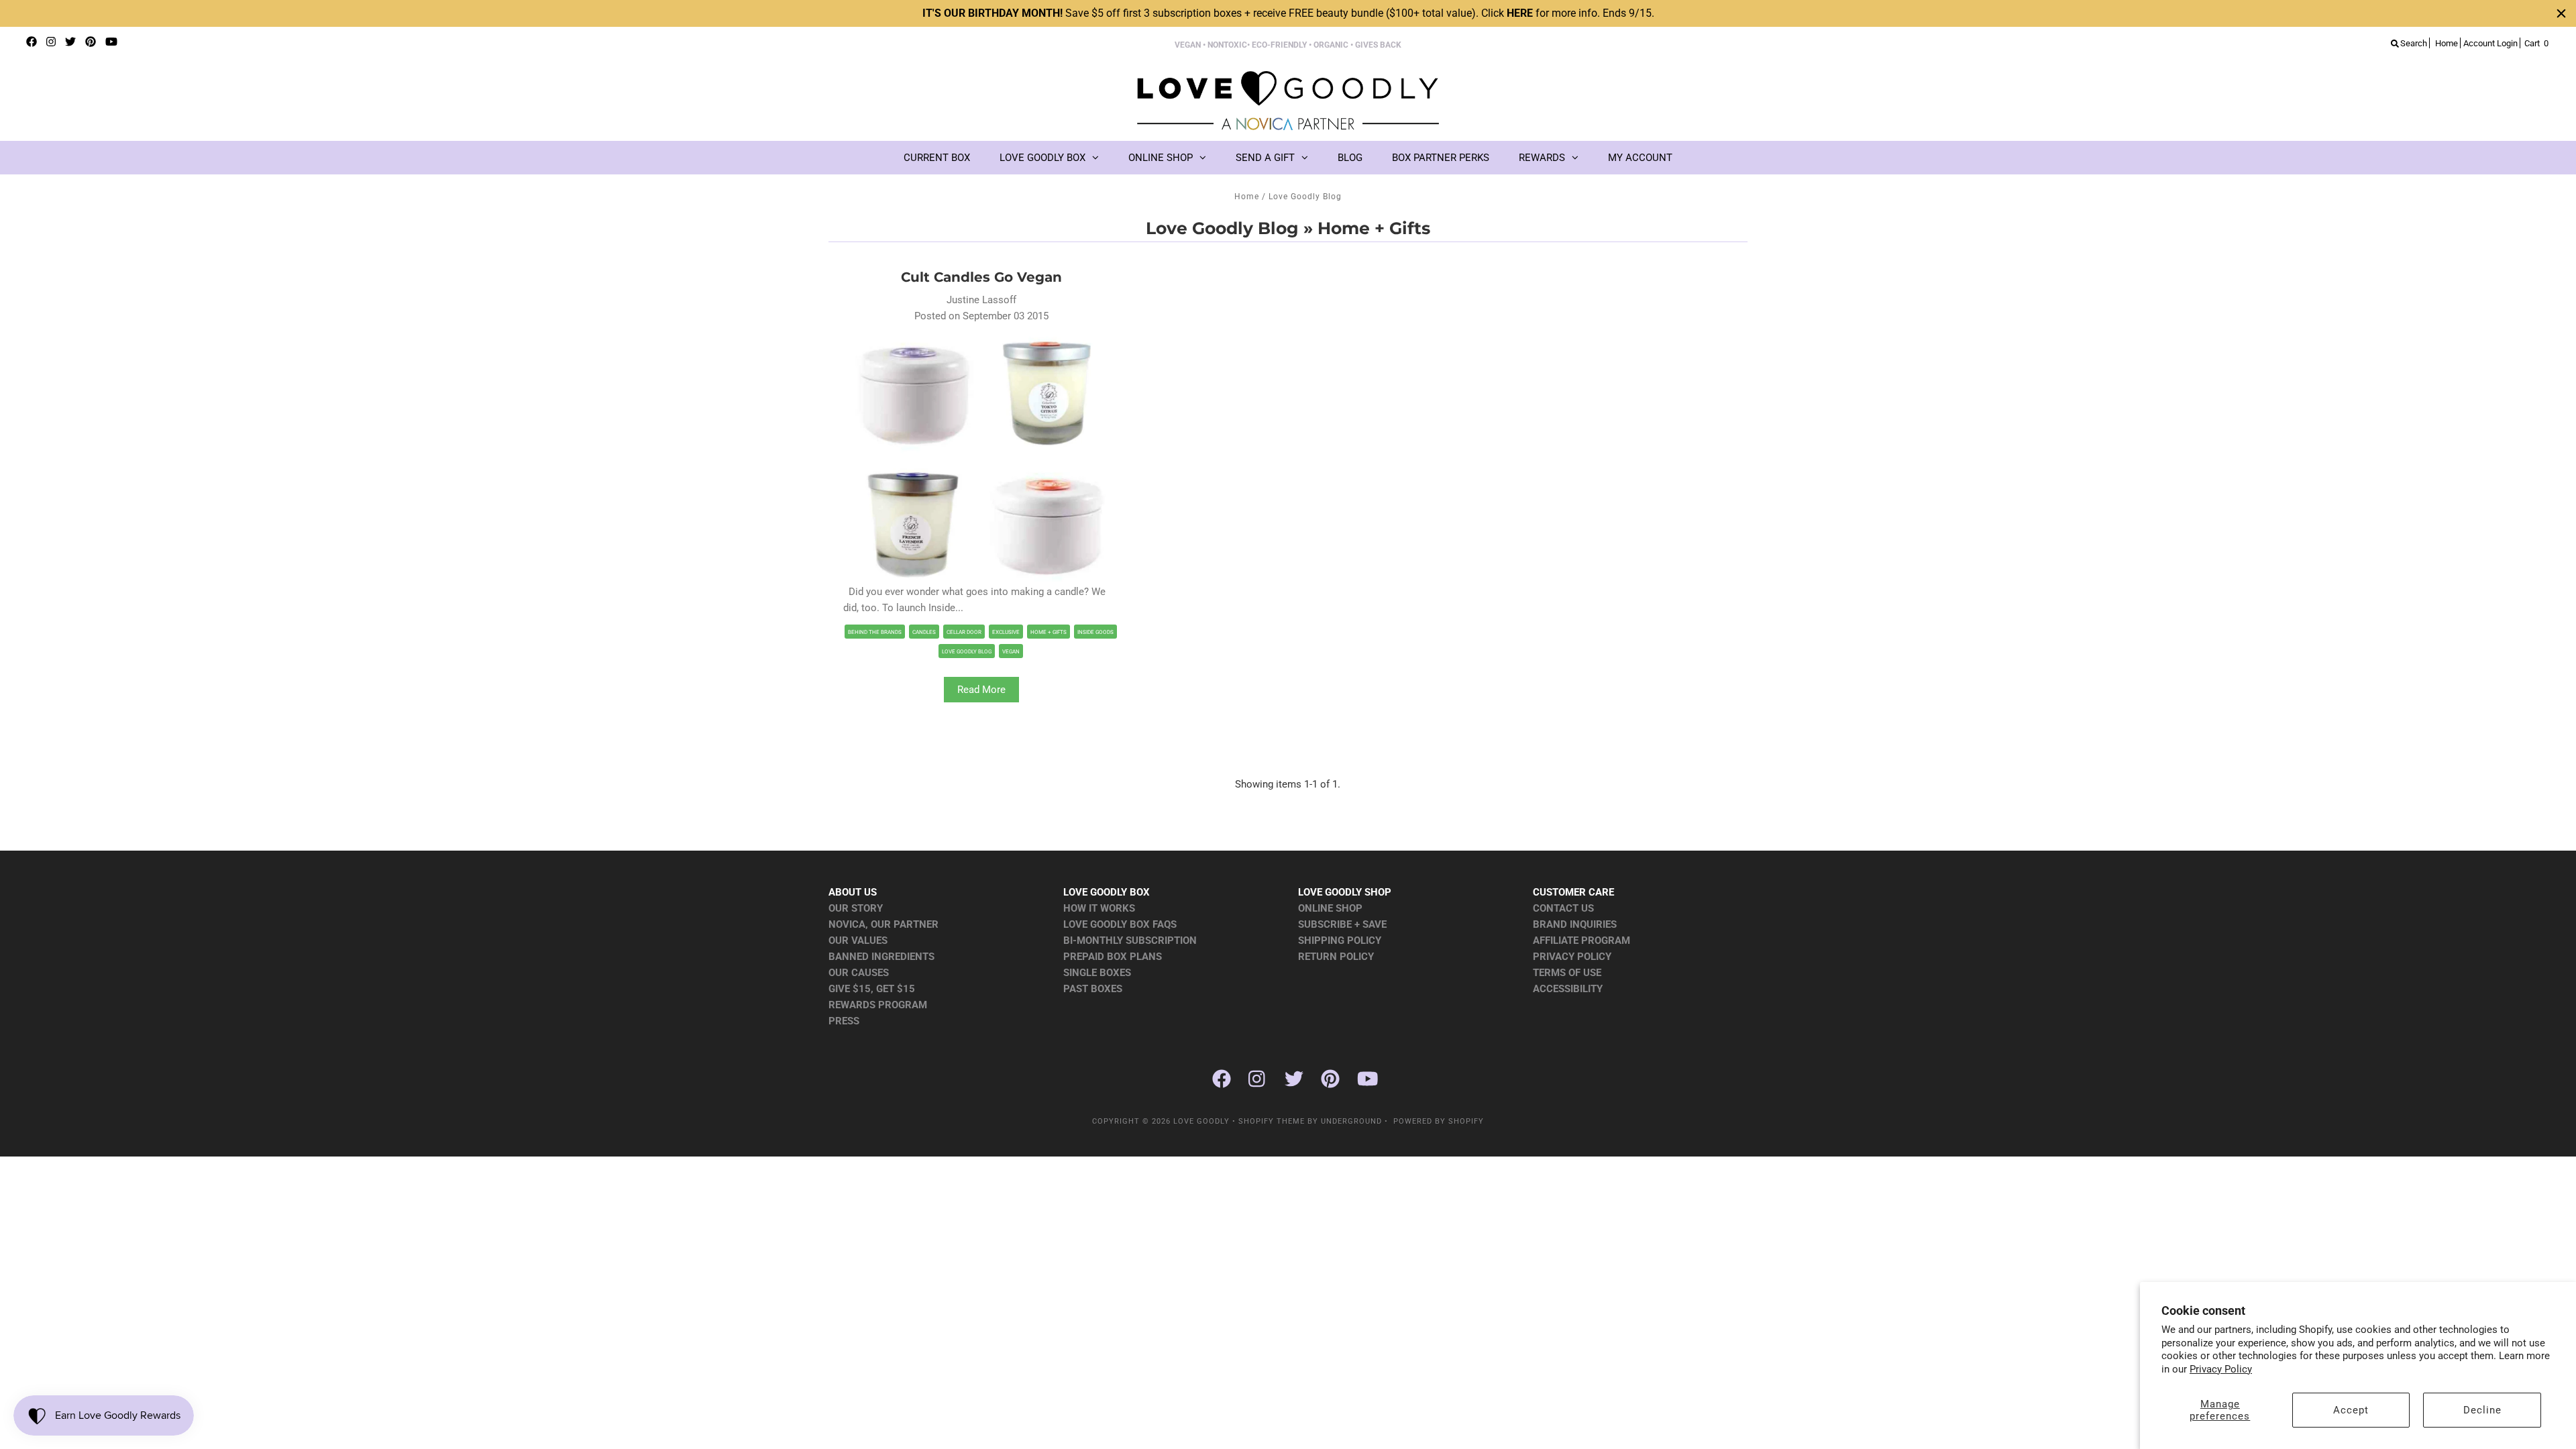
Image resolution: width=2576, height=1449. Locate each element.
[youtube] (111, 42)
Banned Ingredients (881, 957)
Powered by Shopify (1439, 1121)
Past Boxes (1093, 989)
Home (1247, 197)
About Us (853, 892)
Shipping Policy (1340, 941)
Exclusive (1006, 632)
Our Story (856, 908)
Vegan (1011, 652)
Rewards (1542, 158)
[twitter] (70, 42)
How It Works (1099, 908)
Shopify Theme (1272, 1121)
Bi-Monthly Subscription (1130, 941)
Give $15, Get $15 (872, 989)
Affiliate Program (1581, 941)
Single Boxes (1097, 973)
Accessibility (1568, 989)
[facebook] (32, 42)
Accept (2351, 1410)
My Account (1640, 158)
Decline (2482, 1410)
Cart (2536, 43)
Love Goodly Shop (1345, 892)
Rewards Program (878, 1005)
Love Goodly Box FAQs (1120, 924)
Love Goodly (1201, 1121)
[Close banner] (2561, 13)
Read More (981, 690)
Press (844, 1021)
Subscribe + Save (1342, 924)
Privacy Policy (2221, 1369)
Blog (1350, 158)
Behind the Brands (875, 632)
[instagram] (51, 42)
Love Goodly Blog (1222, 228)
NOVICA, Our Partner (883, 924)
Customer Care (1573, 892)
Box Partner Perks (1441, 158)
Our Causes (859, 973)
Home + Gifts (1049, 632)
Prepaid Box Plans (1113, 957)
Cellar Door (964, 632)
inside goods (1095, 632)
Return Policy (1336, 957)
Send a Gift (1265, 158)
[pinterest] (91, 42)
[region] (1288, 13)
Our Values (858, 941)
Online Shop (1161, 158)
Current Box (937, 158)
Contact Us (1563, 908)
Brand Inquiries (1575, 924)
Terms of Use (1567, 973)
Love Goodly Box (1042, 158)
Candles (924, 632)
